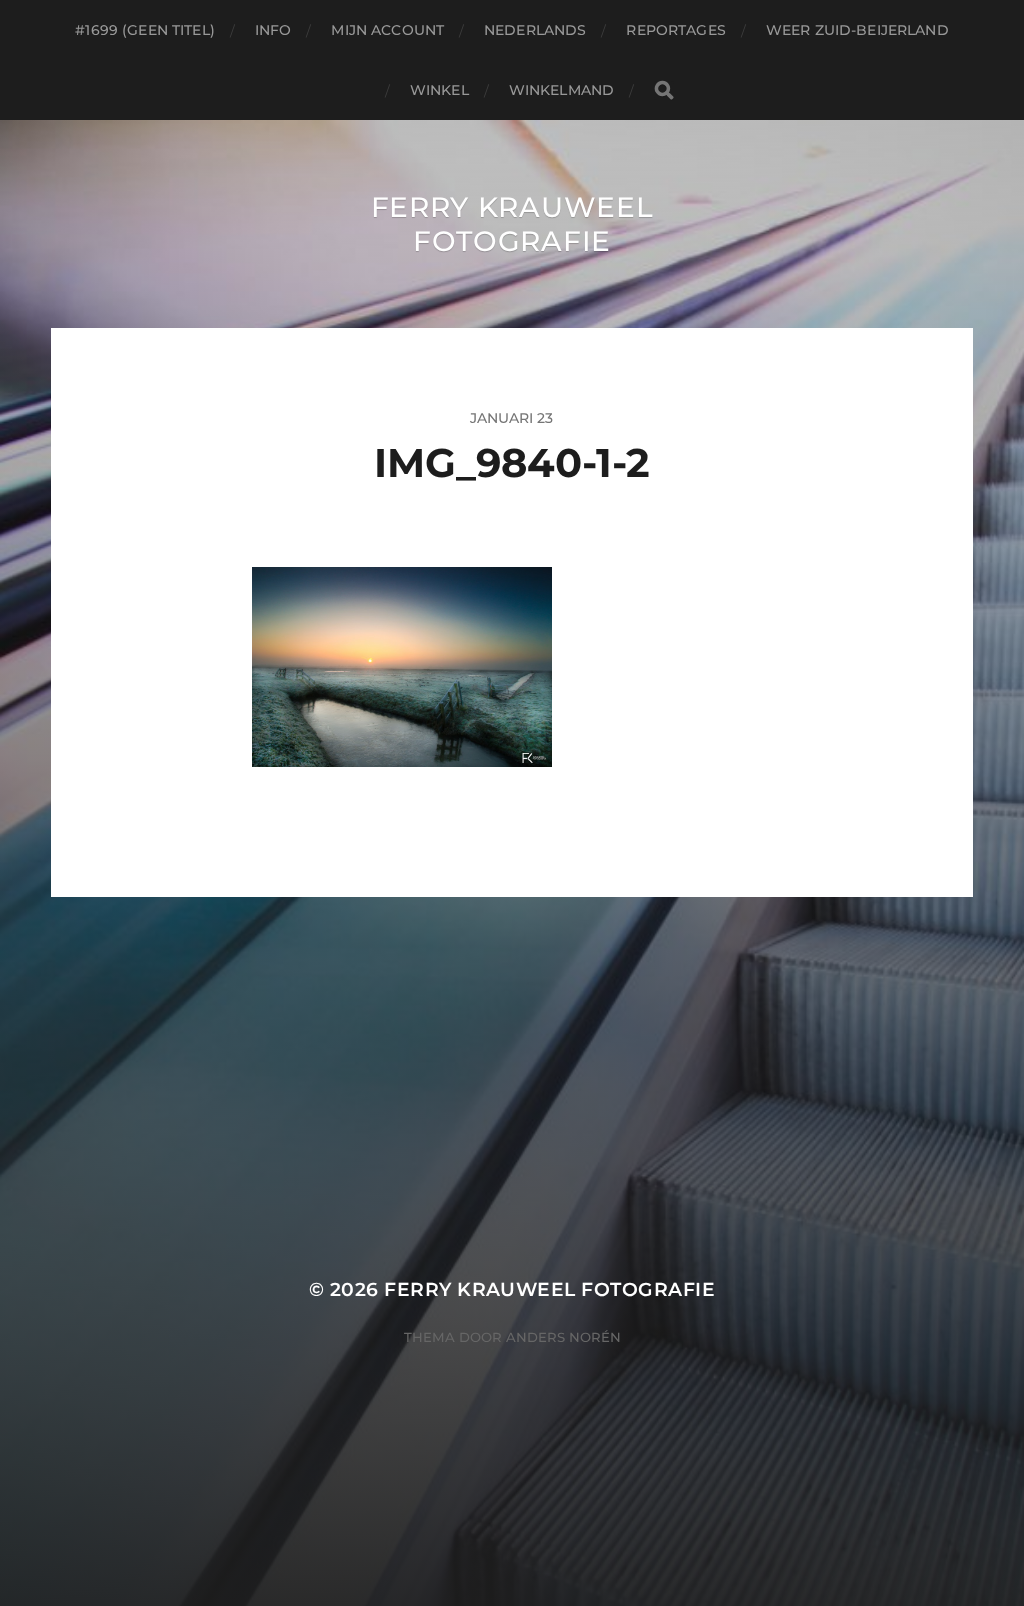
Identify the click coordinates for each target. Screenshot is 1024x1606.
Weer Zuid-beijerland (857, 30)
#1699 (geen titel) (145, 30)
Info (273, 30)
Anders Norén (563, 1337)
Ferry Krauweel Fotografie (512, 224)
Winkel (439, 90)
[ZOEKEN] (664, 90)
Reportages (675, 30)
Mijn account (387, 30)
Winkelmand (561, 90)
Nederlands (535, 30)
